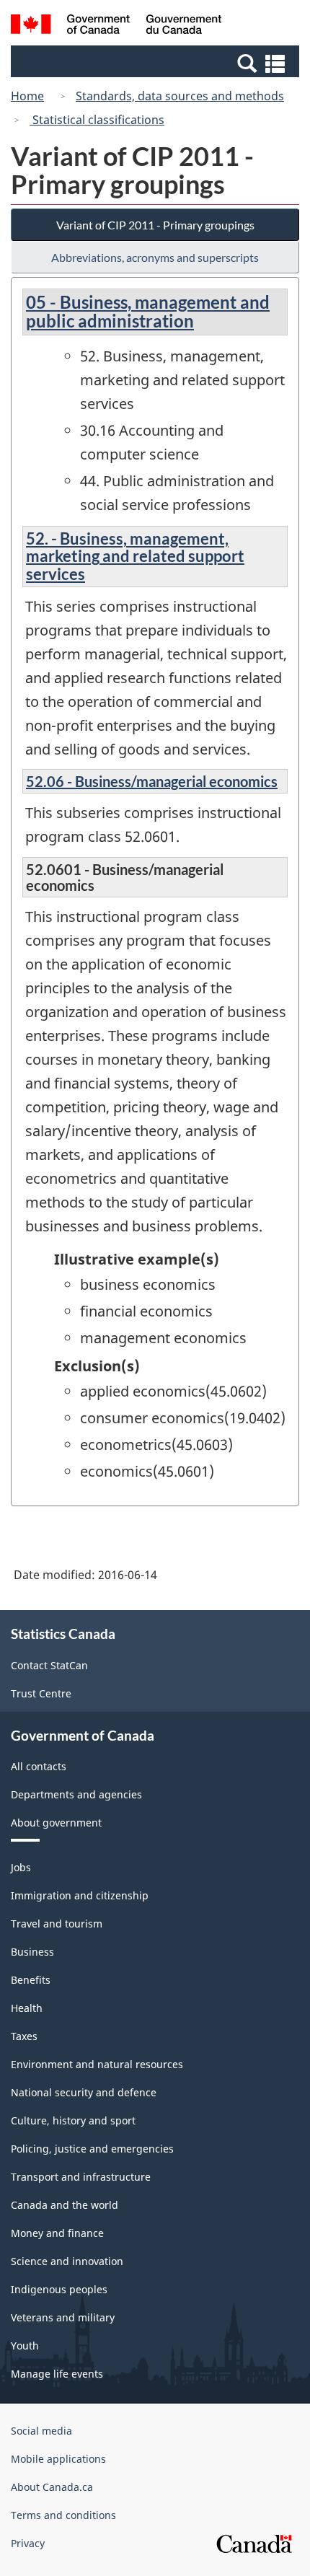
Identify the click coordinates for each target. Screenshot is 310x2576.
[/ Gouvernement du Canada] (116, 26)
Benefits (31, 1980)
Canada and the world (65, 2205)
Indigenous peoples (59, 2289)
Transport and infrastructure (81, 2177)
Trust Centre (41, 1693)
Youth (25, 2346)
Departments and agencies (76, 1794)
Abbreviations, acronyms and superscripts (155, 257)
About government (56, 1823)
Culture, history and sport (73, 2120)
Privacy (28, 2543)
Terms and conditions (63, 2515)
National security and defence (84, 2092)
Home (27, 96)
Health (27, 2008)
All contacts (39, 1766)
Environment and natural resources (97, 2064)
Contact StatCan (49, 1665)
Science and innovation (67, 2261)
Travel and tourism (57, 1924)
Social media (41, 2431)
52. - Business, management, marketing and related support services (135, 556)
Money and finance (57, 2233)
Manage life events (57, 2374)
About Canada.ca (52, 2487)
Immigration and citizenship (80, 1895)
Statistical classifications (97, 120)
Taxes (24, 2036)
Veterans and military (63, 2317)
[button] (157, 63)
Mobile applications (58, 2459)
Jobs (21, 1867)
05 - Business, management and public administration (148, 311)
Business (32, 1952)
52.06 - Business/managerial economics (152, 781)
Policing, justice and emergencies (92, 2149)
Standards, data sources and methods (180, 96)
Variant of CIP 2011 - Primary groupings (155, 225)
